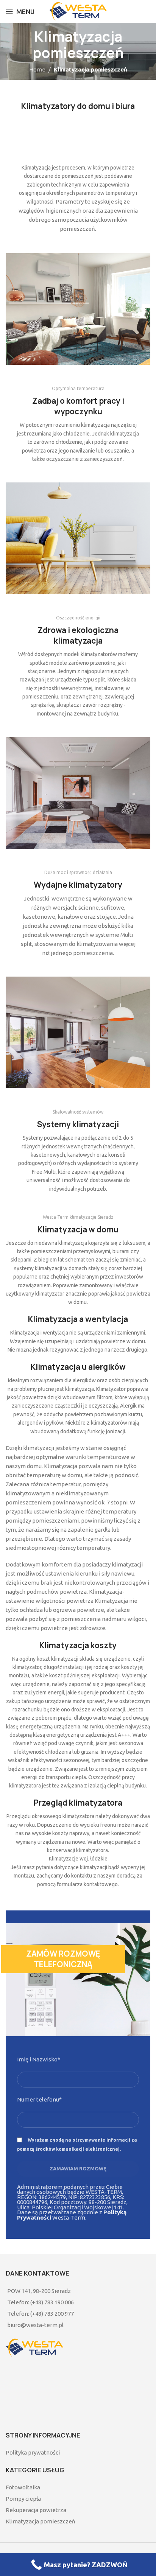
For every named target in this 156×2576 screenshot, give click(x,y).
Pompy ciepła (23, 2499)
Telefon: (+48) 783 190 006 (41, 2302)
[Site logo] (78, 11)
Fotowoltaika (23, 2487)
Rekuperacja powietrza (36, 2510)
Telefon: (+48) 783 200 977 (41, 2314)
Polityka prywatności (33, 2452)
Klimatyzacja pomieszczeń (41, 2521)
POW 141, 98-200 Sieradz (39, 2291)
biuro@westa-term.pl (35, 2325)
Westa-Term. (72, 2215)
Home (37, 69)
